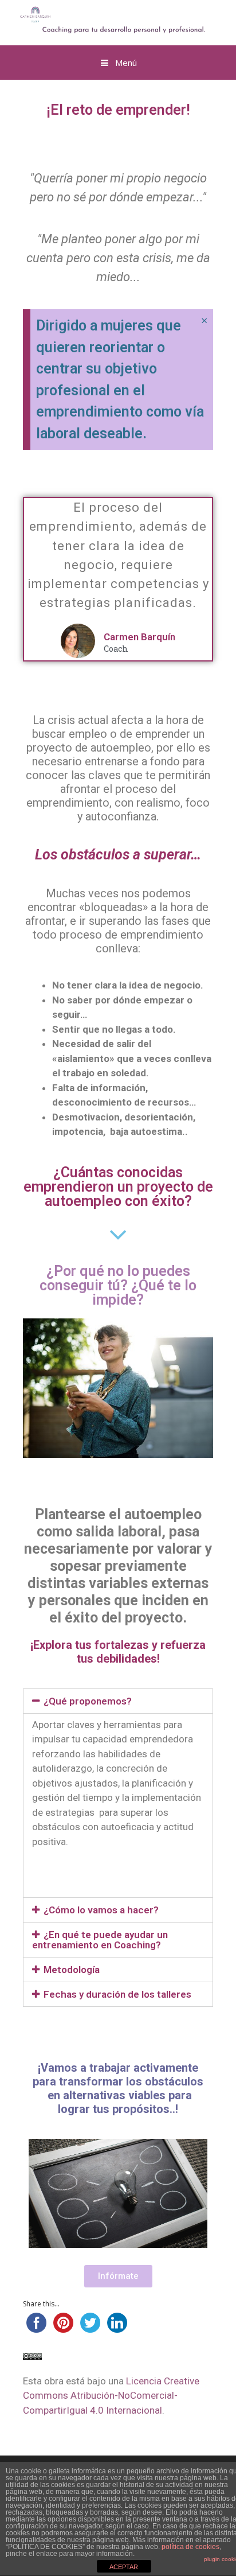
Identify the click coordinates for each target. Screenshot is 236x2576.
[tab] (118, 1701)
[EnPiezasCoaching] (104, 20)
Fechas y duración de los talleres (117, 1994)
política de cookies (190, 2547)
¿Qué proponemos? (88, 1701)
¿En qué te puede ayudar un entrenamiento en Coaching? (100, 1940)
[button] (118, 2276)
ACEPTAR (124, 2567)
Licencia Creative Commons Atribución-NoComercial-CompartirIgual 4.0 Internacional (111, 2396)
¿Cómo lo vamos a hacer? (101, 1910)
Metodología (72, 1970)
